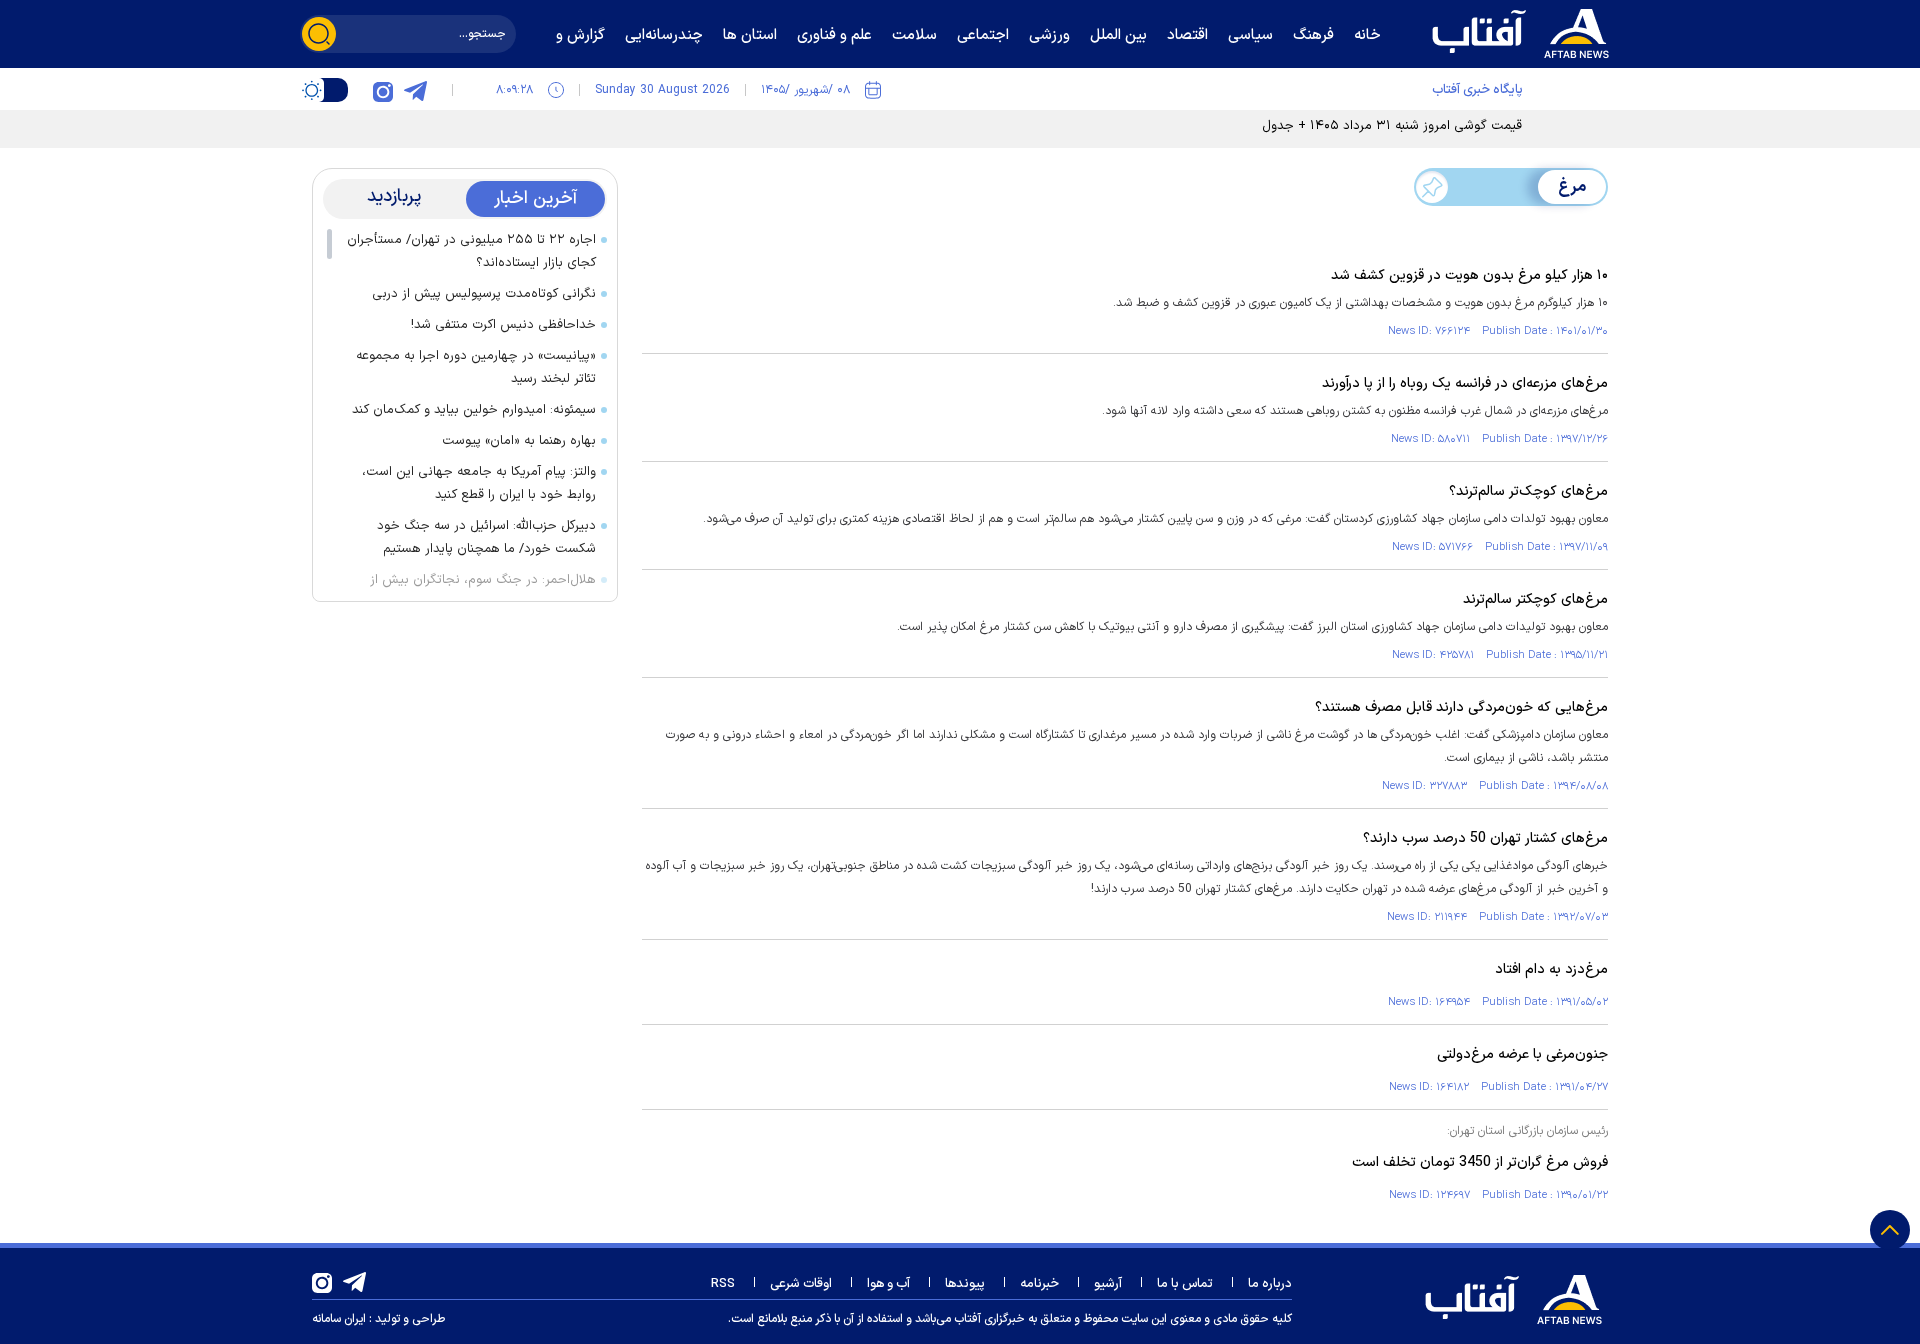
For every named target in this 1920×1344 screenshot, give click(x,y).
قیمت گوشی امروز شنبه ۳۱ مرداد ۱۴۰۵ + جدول (1392, 126)
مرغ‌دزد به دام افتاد (1551, 969)
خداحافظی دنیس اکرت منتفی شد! (503, 325)
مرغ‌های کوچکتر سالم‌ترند (1535, 599)
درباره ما (1270, 1284)
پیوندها (965, 1284)
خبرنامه (1039, 1284)
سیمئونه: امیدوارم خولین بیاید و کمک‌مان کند (474, 410)
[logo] (1525, 31)
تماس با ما (1185, 1284)
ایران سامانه (339, 1319)
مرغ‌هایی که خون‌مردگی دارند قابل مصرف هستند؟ (1461, 707)
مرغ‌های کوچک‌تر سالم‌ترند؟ (1528, 491)
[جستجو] (319, 34)
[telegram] (415, 90)
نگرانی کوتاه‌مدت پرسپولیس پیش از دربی (484, 294)
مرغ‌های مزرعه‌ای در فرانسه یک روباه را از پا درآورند (1465, 383)
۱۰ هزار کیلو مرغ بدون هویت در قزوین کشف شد (1469, 275)
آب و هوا (888, 1284)
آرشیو (1108, 1284)
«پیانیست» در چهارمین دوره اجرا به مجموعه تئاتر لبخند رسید (476, 367)
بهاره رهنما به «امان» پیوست (519, 441)
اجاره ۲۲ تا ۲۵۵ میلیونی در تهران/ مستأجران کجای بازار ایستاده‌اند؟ (471, 251)
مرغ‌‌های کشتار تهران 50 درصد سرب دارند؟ (1485, 838)
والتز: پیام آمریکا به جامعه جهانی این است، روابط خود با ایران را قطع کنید (479, 483)
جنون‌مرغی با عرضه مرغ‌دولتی (1522, 1054)
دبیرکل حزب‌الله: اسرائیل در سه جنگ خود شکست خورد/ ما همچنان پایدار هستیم (486, 537)
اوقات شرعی (801, 1284)
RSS (723, 1284)
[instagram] (383, 90)
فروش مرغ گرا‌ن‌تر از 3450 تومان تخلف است (1480, 1162)
